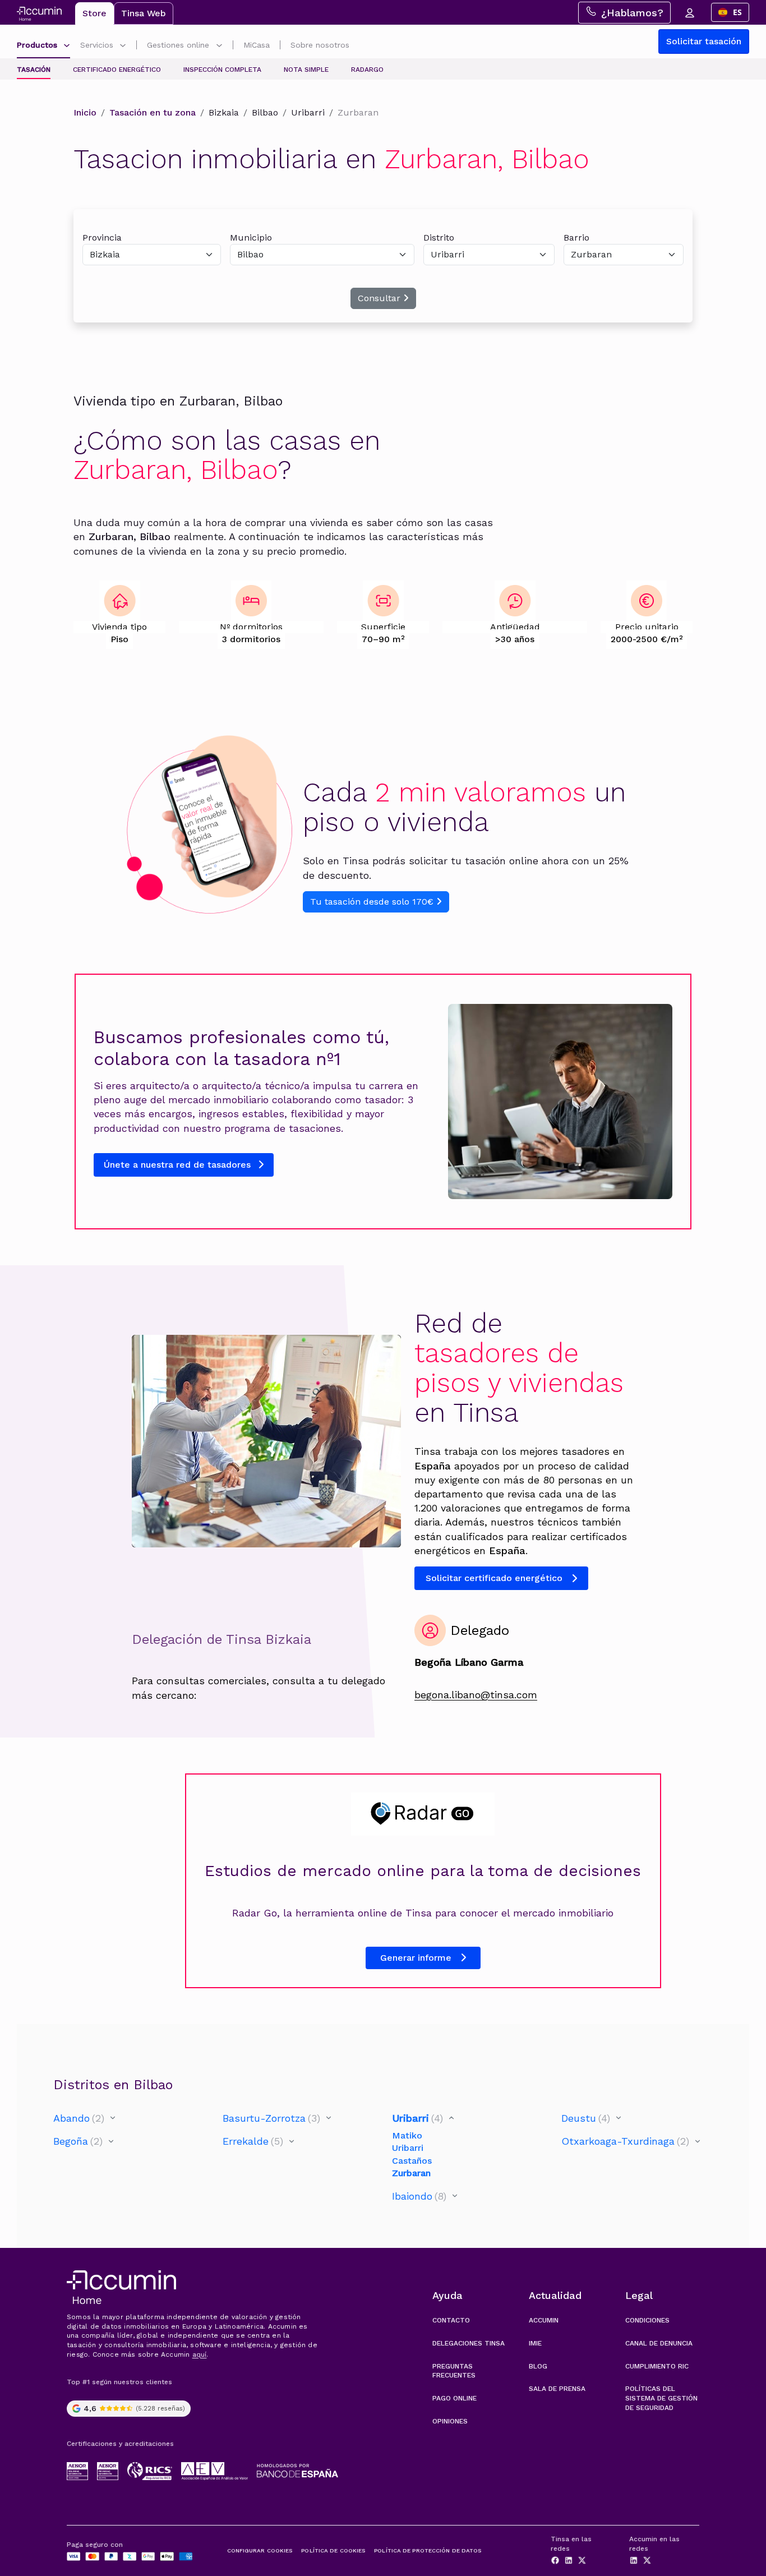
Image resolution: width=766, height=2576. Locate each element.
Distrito (439, 238)
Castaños (412, 2161)
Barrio (576, 238)
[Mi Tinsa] (689, 12)
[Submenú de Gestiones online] (219, 46)
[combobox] (730, 12)
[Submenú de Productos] (67, 46)
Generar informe (416, 1958)
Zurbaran (411, 2173)
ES (737, 12)
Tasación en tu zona (153, 112)
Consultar (380, 298)
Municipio (251, 238)
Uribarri (408, 2148)
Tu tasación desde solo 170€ (373, 902)
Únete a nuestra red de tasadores (179, 1165)
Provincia (102, 238)
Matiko (407, 2135)
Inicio (85, 112)
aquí (200, 2354)
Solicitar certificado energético (494, 1578)
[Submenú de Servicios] (123, 46)
